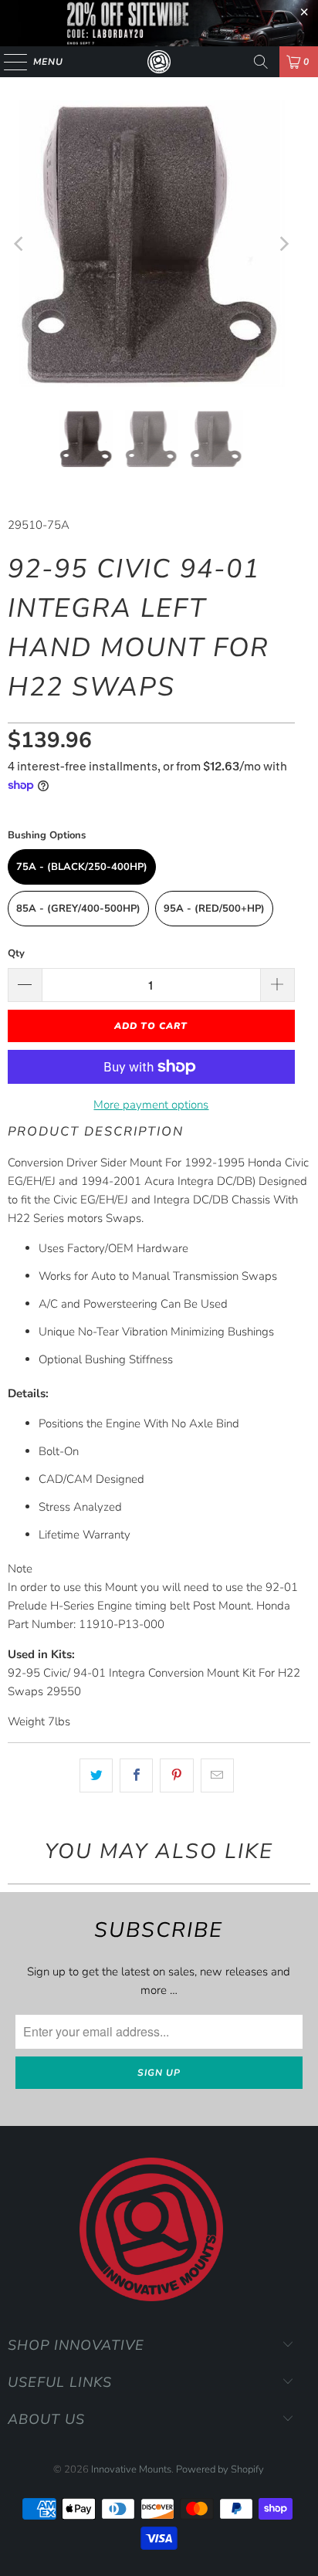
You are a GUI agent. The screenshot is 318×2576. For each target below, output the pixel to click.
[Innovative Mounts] (159, 62)
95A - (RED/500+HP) (214, 909)
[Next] (283, 244)
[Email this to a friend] (217, 1775)
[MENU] (8, 62)
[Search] (261, 62)
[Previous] (19, 244)
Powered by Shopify (220, 2469)
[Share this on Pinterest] (176, 1775)
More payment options (151, 1105)
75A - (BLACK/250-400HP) (82, 867)
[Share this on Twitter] (96, 1775)
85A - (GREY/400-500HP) (78, 909)
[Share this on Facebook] (136, 1775)
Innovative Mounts (131, 2469)
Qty (16, 953)
